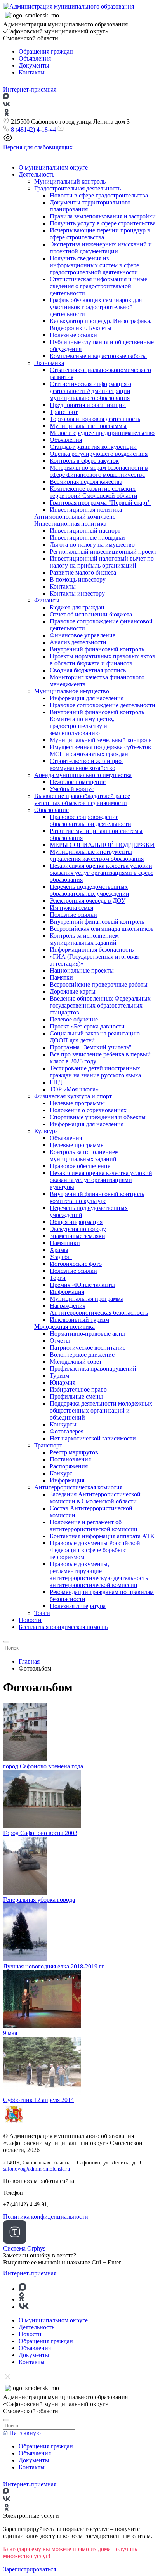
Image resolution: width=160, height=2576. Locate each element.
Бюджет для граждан (77, 607)
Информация (67, 1292)
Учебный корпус (72, 789)
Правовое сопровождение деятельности (103, 705)
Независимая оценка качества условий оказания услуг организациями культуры (101, 1180)
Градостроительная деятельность (77, 188)
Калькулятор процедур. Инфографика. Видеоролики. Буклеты (101, 325)
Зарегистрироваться (30, 2569)
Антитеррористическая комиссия (78, 1487)
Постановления (70, 1459)
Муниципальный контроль (70, 181)
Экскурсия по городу (78, 1229)
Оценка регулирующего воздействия (99, 454)
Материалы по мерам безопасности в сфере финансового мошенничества (99, 471)
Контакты (32, 72)
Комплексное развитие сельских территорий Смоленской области (94, 492)
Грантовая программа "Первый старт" (100, 503)
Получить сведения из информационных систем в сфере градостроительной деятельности (94, 265)
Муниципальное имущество (72, 691)
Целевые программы (77, 1103)
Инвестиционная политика (86, 510)
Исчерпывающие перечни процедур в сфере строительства (100, 234)
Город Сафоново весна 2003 (40, 1833)
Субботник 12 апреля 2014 (38, 2100)
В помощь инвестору (78, 579)
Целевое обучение (74, 1019)
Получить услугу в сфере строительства (103, 223)
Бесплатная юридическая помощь (63, 1627)
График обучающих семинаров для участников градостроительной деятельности (96, 307)
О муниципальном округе (53, 167)
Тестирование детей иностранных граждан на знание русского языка (95, 1072)
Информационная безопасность (92, 950)
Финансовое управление (83, 635)
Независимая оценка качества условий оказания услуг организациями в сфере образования (102, 873)
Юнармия (63, 1382)
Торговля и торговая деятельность (95, 419)
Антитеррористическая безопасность (99, 1313)
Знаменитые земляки (77, 1236)
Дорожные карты (73, 991)
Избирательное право (78, 1389)
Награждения (68, 1306)
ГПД (56, 1082)
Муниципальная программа (87, 1299)
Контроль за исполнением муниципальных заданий (84, 939)
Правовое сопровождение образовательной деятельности (90, 820)
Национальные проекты (82, 970)
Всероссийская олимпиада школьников (102, 929)
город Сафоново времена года (43, 1766)
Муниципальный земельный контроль (101, 740)
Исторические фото (76, 1264)
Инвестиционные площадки (87, 538)
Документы (34, 65)
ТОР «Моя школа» (74, 1089)
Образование (51, 810)
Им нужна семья (71, 908)
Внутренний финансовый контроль (97, 649)
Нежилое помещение (78, 782)
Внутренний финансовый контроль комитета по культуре (97, 1197)
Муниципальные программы (88, 426)
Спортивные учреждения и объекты (98, 1117)
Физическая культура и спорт (73, 1096)
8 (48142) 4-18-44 (33, 129)
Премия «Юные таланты (82, 1285)
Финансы (47, 600)
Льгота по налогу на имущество (92, 544)
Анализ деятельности (78, 642)
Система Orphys (24, 2248)
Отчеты (60, 1341)
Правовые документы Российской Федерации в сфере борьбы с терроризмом (95, 1550)
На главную (24, 2433)
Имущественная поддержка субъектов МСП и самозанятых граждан (100, 750)
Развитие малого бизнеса (83, 572)
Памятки (61, 977)
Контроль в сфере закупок (84, 461)
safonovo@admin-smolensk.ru (37, 2169)
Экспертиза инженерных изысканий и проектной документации (101, 248)
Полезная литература (78, 1606)
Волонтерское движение (82, 1355)
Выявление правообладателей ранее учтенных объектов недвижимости (82, 799)
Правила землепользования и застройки (103, 216)
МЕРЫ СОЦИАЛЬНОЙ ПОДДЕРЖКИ (102, 845)
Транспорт (64, 412)
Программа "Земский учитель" (91, 1047)
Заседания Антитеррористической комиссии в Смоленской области (95, 1498)
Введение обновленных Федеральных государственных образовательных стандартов (100, 1005)
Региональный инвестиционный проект (103, 551)
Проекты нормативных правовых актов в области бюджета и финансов (103, 660)
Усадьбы (61, 1257)
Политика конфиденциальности (46, 2217)
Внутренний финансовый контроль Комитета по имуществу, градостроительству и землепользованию (97, 723)
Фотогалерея (67, 1431)
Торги (58, 1278)
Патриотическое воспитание (88, 1348)
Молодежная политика (64, 1327)
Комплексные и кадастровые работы (98, 356)
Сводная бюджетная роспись (88, 670)
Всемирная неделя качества (86, 482)
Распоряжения (69, 1466)
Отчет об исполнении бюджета (91, 614)
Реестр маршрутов (74, 1452)
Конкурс (61, 1473)
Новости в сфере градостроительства (99, 195)
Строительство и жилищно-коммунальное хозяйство (87, 764)
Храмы (59, 1250)
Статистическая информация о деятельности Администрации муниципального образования (90, 391)
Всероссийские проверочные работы (99, 984)
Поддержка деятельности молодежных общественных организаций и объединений (101, 1410)
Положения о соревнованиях (88, 1110)
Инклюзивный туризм (79, 1320)
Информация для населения (87, 698)
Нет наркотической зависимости (93, 1438)
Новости (30, 1620)
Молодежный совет (76, 1362)
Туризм (59, 1375)
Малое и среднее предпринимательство (102, 433)
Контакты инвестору (77, 593)
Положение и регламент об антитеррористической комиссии (94, 1526)
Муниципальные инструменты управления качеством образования (97, 855)
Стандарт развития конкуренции (93, 447)
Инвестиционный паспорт (85, 531)
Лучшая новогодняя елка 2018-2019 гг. (54, 1966)
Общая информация (76, 1222)
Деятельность (37, 174)
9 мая (10, 2033)
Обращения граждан (46, 51)
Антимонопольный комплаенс (75, 517)
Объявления (35, 58)
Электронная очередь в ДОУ (88, 901)
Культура (46, 1131)
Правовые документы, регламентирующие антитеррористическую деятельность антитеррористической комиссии (99, 1575)
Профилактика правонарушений (93, 1368)
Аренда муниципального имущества (83, 775)
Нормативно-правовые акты (87, 1334)
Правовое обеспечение (80, 1166)
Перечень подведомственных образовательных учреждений (90, 890)
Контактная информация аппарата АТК (102, 1536)
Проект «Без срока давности (87, 1026)
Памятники (65, 1243)
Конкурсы (63, 1424)
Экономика (49, 363)
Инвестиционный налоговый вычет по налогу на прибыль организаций (102, 562)
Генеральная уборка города (39, 1900)
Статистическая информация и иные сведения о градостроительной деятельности (98, 286)
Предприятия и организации (88, 405)
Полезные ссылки (73, 335)
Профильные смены (76, 1396)
